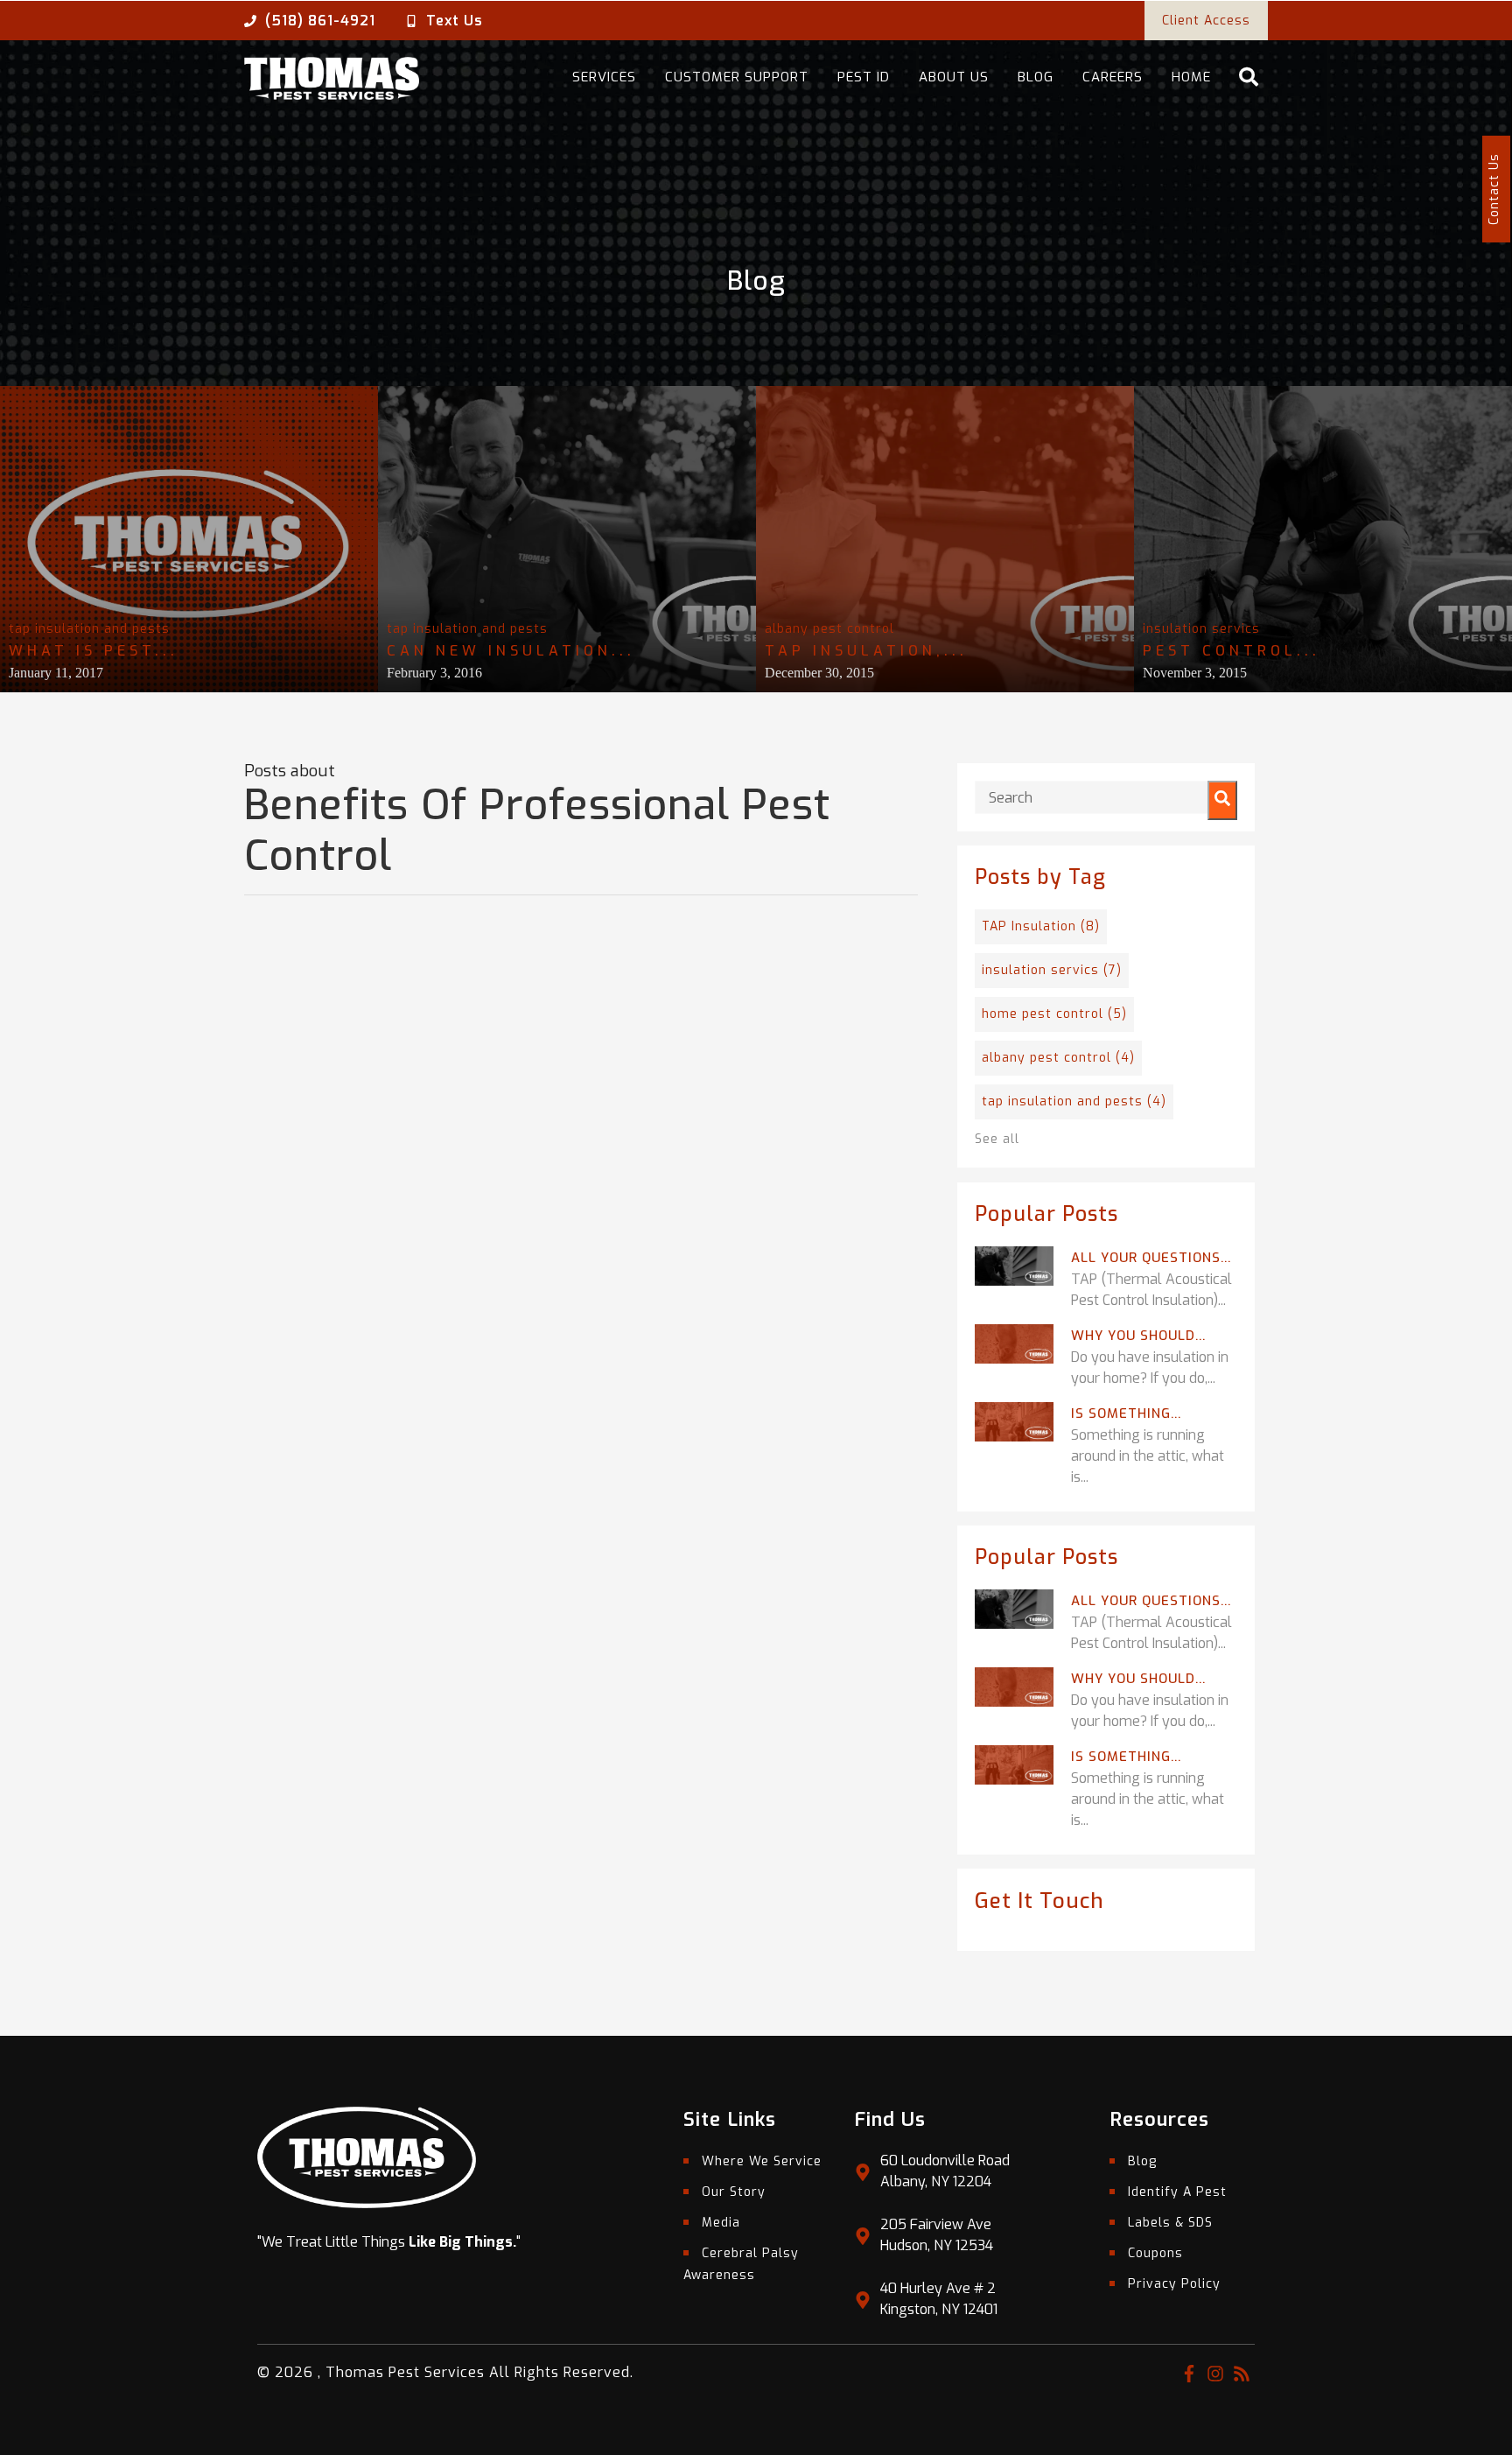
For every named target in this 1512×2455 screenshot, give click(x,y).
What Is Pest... (94, 651)
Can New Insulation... (511, 651)
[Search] (1222, 800)
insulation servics (1201, 629)
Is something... (1126, 1413)
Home (1191, 77)
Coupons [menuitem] (1155, 2253)
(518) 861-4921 (320, 21)
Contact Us (1494, 189)
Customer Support (737, 77)
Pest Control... (1232, 651)
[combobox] (1106, 797)
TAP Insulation (1041, 926)
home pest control (1054, 1014)
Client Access (1206, 21)
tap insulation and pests (89, 629)
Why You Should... (1138, 1336)
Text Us (455, 21)
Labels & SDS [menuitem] (1170, 2223)
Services (604, 77)
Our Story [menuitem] (734, 2192)
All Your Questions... (1151, 1258)
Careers (1113, 77)
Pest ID (864, 77)
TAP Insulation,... (866, 651)
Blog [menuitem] (1142, 2161)
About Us (954, 77)
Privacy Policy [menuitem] (1174, 2284)
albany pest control (829, 629)
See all (997, 1139)
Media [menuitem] (721, 2223)
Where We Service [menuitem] (762, 2161)
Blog (1036, 77)
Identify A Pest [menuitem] (1177, 2192)
